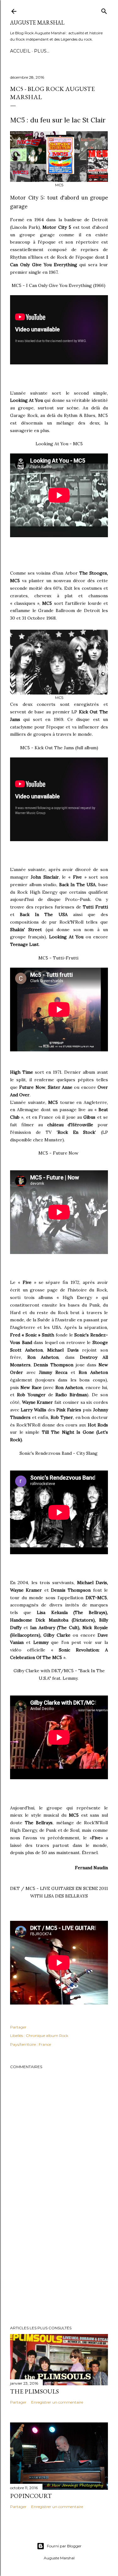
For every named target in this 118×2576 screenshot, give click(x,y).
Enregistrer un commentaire (57, 2402)
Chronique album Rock (47, 2036)
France (45, 2044)
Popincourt (31, 2496)
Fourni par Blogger (64, 2546)
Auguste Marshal (37, 22)
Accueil (20, 51)
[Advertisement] (59, 2270)
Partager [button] (18, 2027)
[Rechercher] (104, 10)
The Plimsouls (34, 2391)
